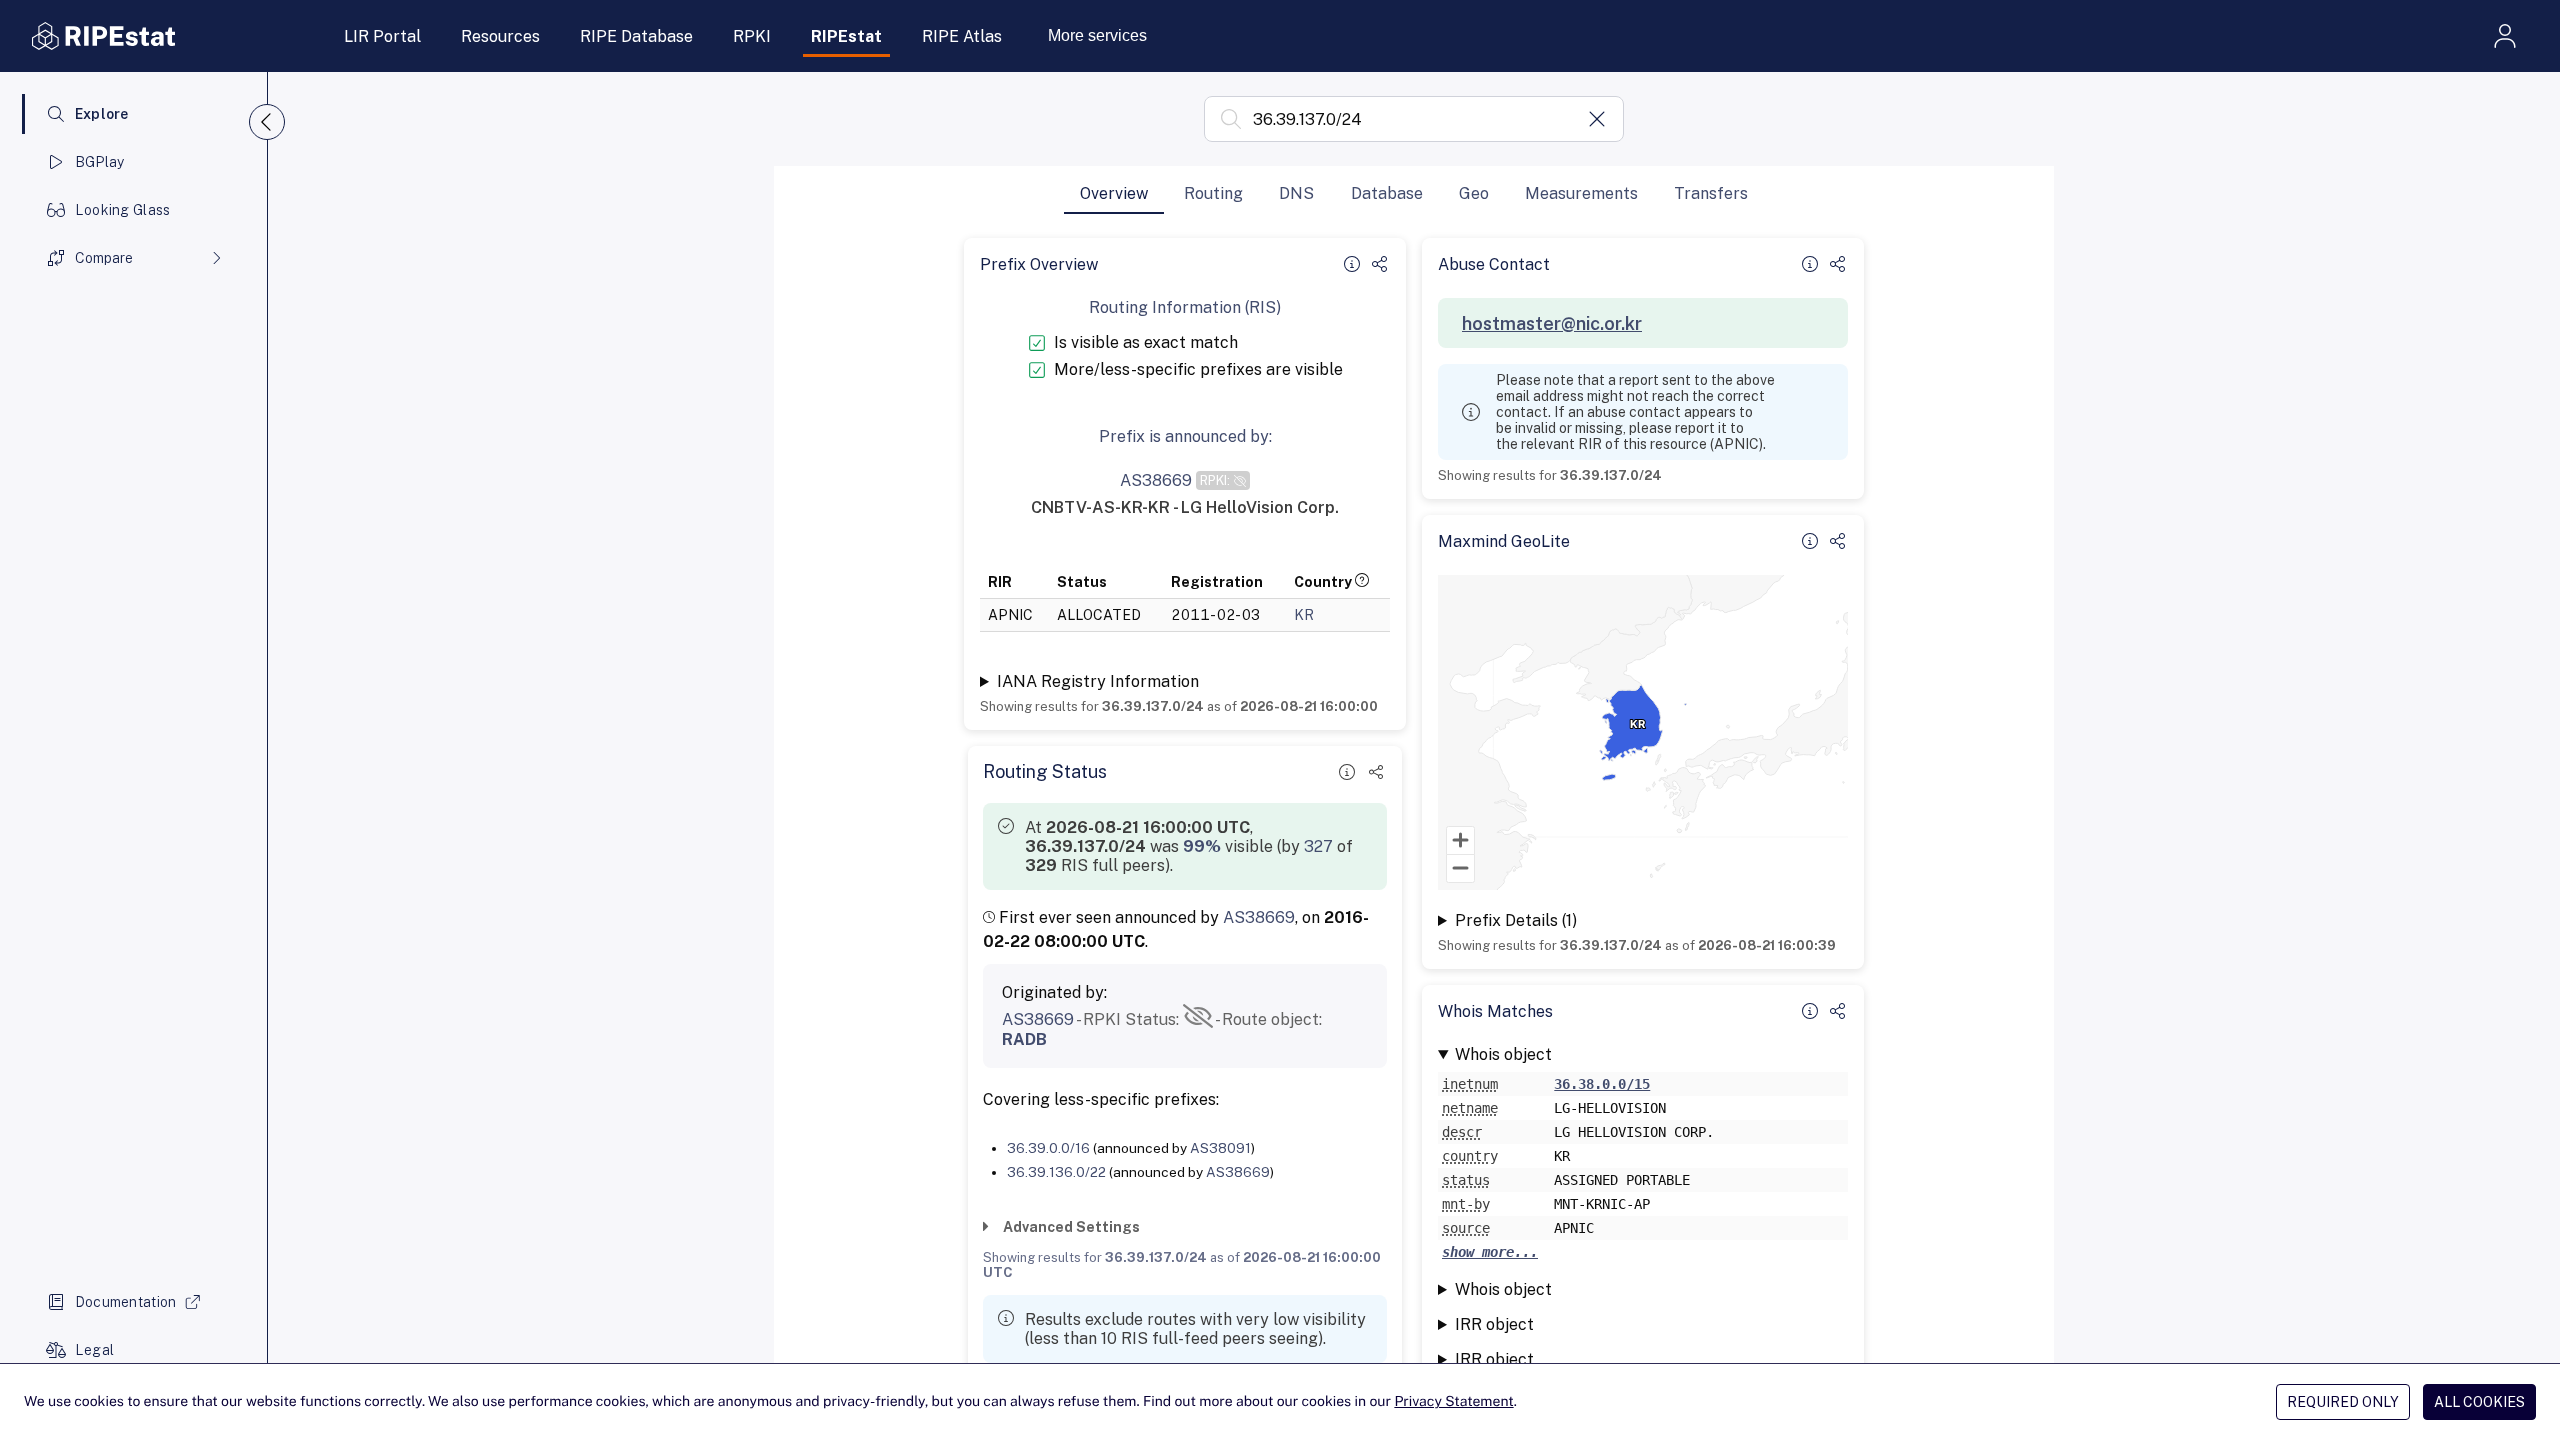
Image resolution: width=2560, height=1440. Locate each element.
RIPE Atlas (962, 36)
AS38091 (1220, 1148)
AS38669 (1259, 917)
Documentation (126, 1302)
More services (1097, 35)
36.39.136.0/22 (1056, 1172)
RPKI (752, 36)
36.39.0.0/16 (1048, 1148)
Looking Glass (123, 210)
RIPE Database (636, 36)
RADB (1024, 1039)
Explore (102, 114)
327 (1318, 846)
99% (1202, 846)
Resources (500, 36)
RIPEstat (846, 36)
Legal (94, 1350)
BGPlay (100, 162)
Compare (104, 258)
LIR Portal (382, 36)
